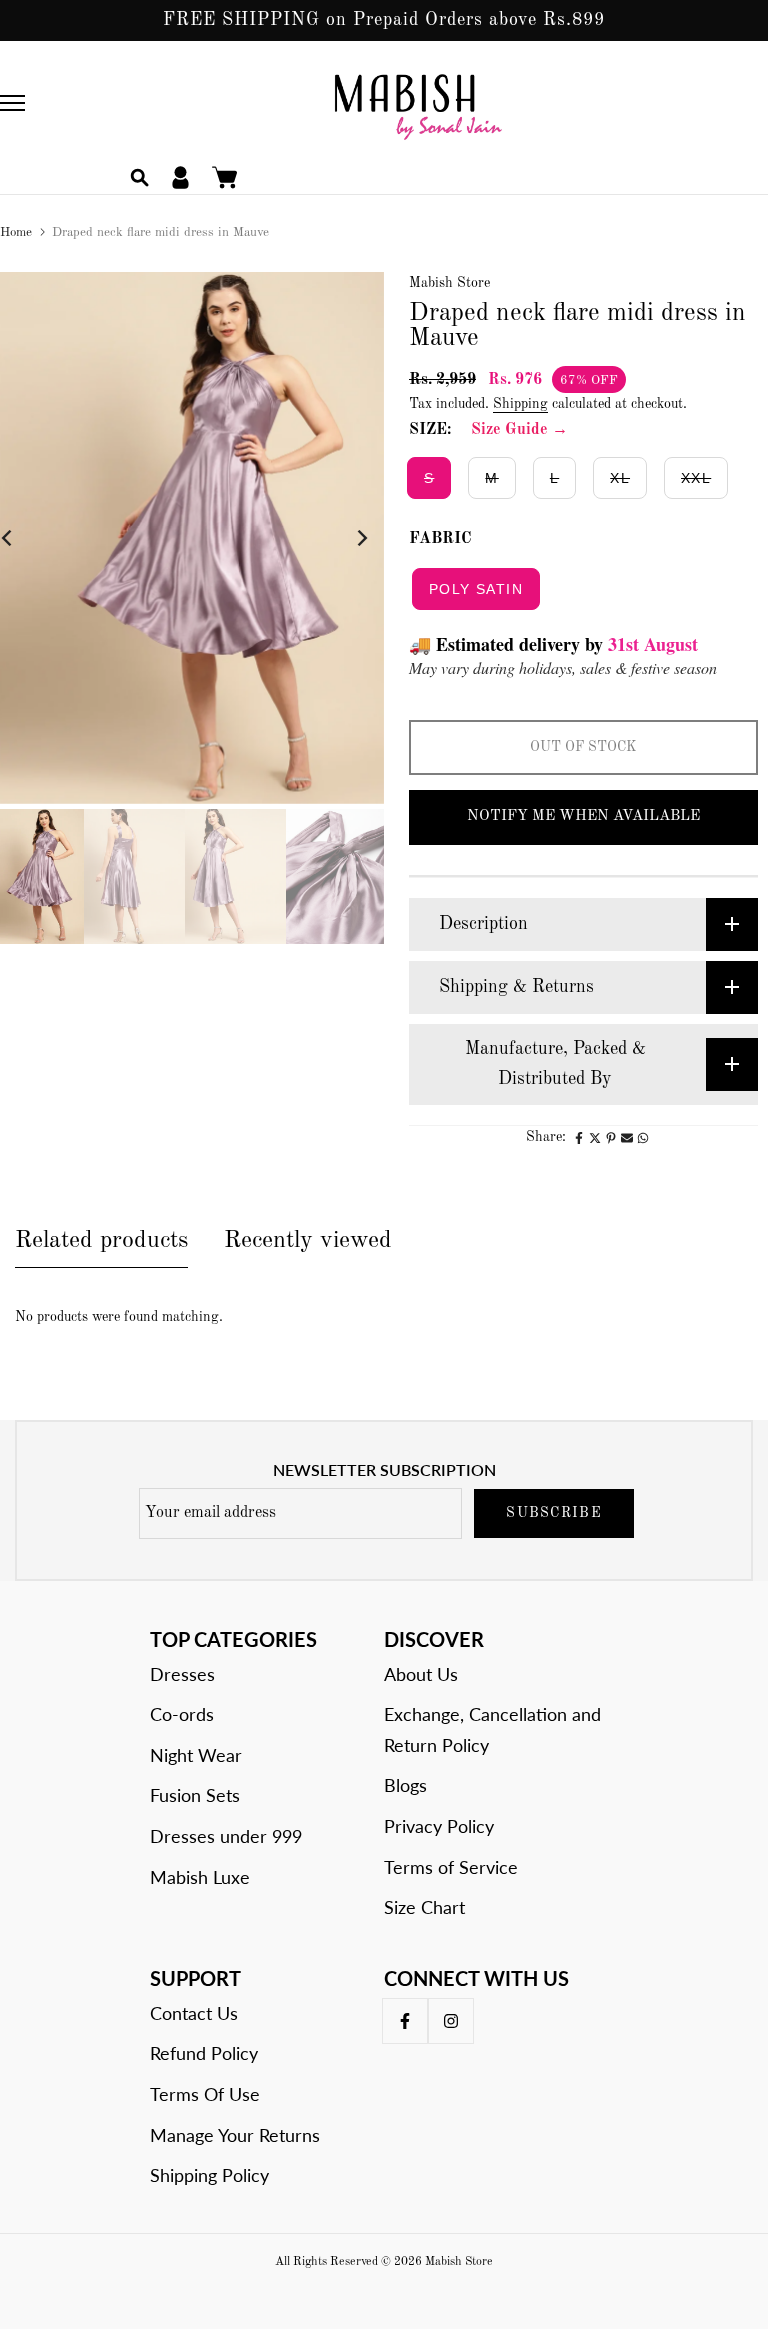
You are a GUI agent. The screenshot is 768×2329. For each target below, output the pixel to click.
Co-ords (182, 1714)
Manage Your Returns (235, 2135)
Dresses (182, 1674)
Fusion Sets (195, 1795)
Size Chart (424, 1907)
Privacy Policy (439, 1826)
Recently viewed (308, 1241)
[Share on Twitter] (595, 1138)
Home (16, 232)
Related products (101, 1241)
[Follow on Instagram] (451, 2021)
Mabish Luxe (200, 1877)
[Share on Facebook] (579, 1138)
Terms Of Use (205, 2094)
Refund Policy (204, 2053)
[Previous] (22, 538)
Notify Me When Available (583, 816)
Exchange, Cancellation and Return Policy (492, 1729)
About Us (421, 1674)
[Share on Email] (627, 1138)
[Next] (346, 538)
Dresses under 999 (226, 1836)
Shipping (520, 404)
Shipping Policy (209, 2175)
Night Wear (196, 1755)
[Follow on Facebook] (405, 2021)
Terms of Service (451, 1867)
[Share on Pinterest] (611, 1138)
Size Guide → (519, 430)
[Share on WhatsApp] (643, 1138)
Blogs (405, 1785)
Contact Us (194, 2013)
